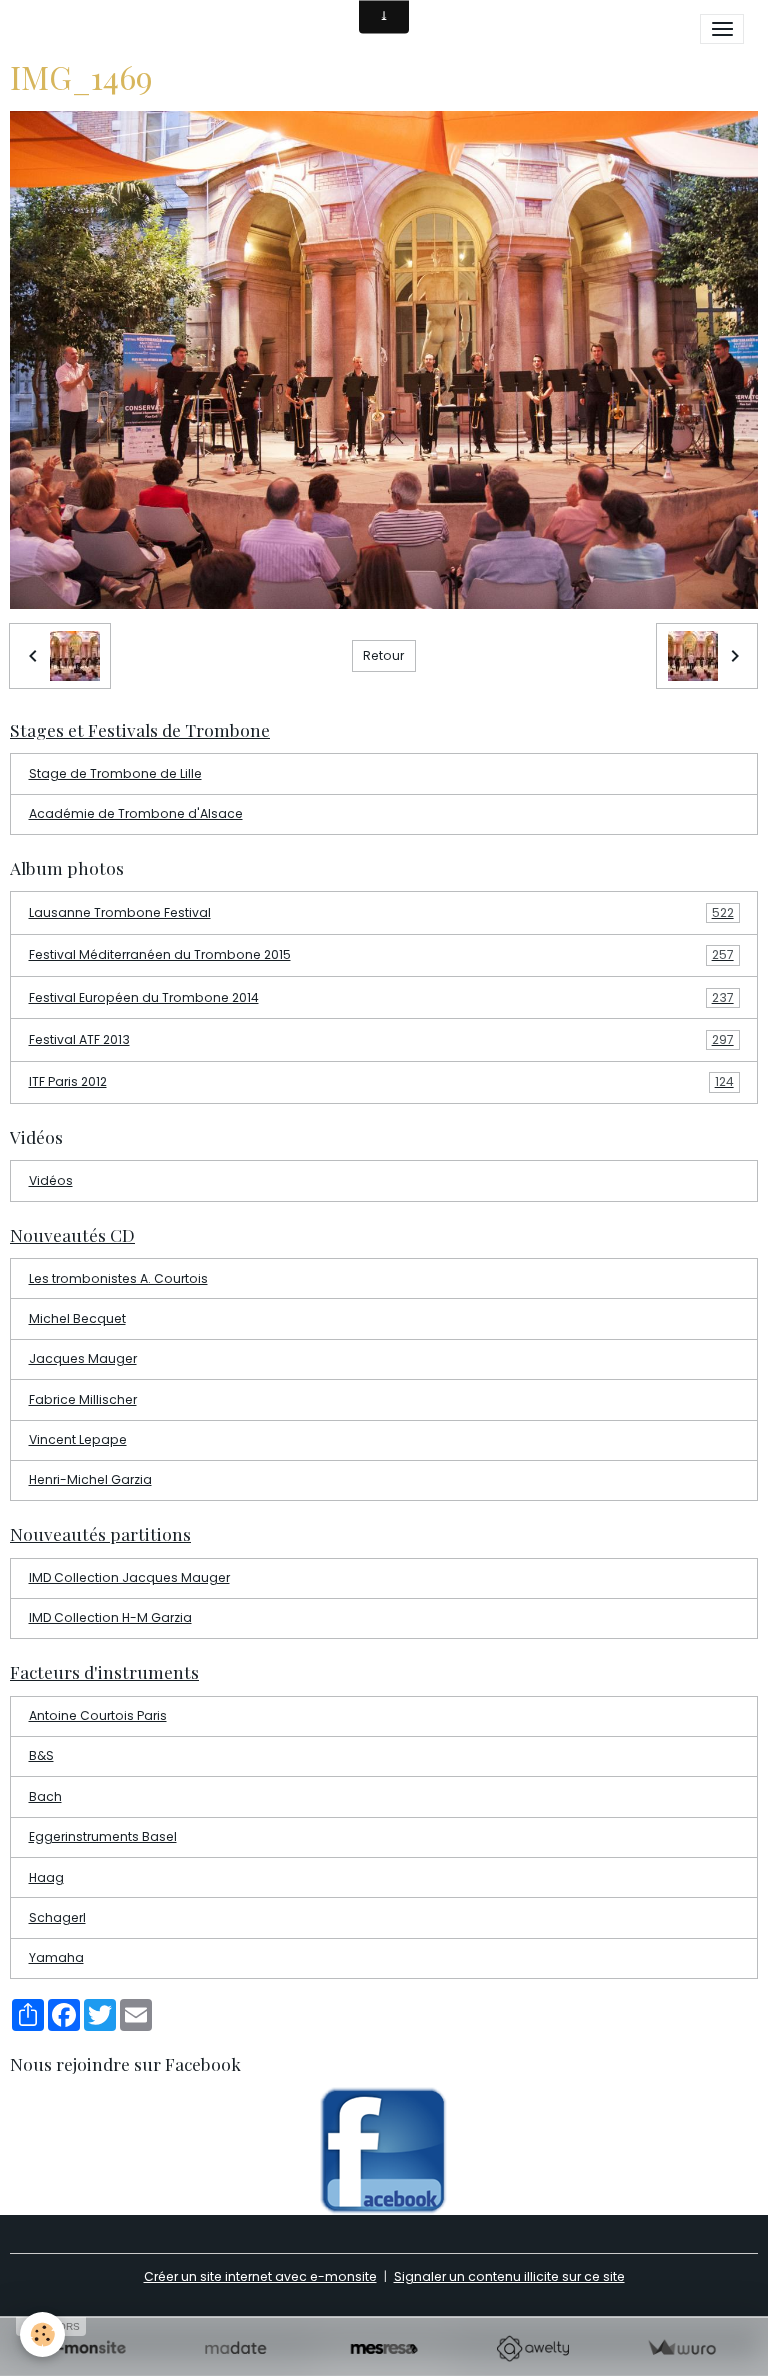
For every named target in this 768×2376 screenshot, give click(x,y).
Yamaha (56, 1957)
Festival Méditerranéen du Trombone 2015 (381, 954)
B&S (41, 1755)
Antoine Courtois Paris (98, 1715)
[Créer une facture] (681, 2348)
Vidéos (51, 1180)
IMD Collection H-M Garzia (110, 1617)
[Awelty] (532, 2348)
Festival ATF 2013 (381, 1039)
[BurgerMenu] (722, 29)
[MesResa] (384, 2348)
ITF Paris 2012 (381, 1081)
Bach (45, 1796)
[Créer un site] (86, 2348)
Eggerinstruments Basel (103, 1836)
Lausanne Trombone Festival (381, 912)
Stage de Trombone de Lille (115, 773)
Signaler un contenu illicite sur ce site (509, 2276)
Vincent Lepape (78, 1439)
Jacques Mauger (83, 1358)
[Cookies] (42, 2334)
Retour (383, 655)
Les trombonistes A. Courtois (118, 1278)
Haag (46, 1877)
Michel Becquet (77, 1318)
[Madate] (235, 2348)
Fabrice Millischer (83, 1399)
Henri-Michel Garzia (90, 1479)
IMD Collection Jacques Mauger (129, 1577)
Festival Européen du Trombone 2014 (381, 997)
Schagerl (57, 1917)
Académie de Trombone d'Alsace (136, 813)
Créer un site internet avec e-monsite (260, 2276)
